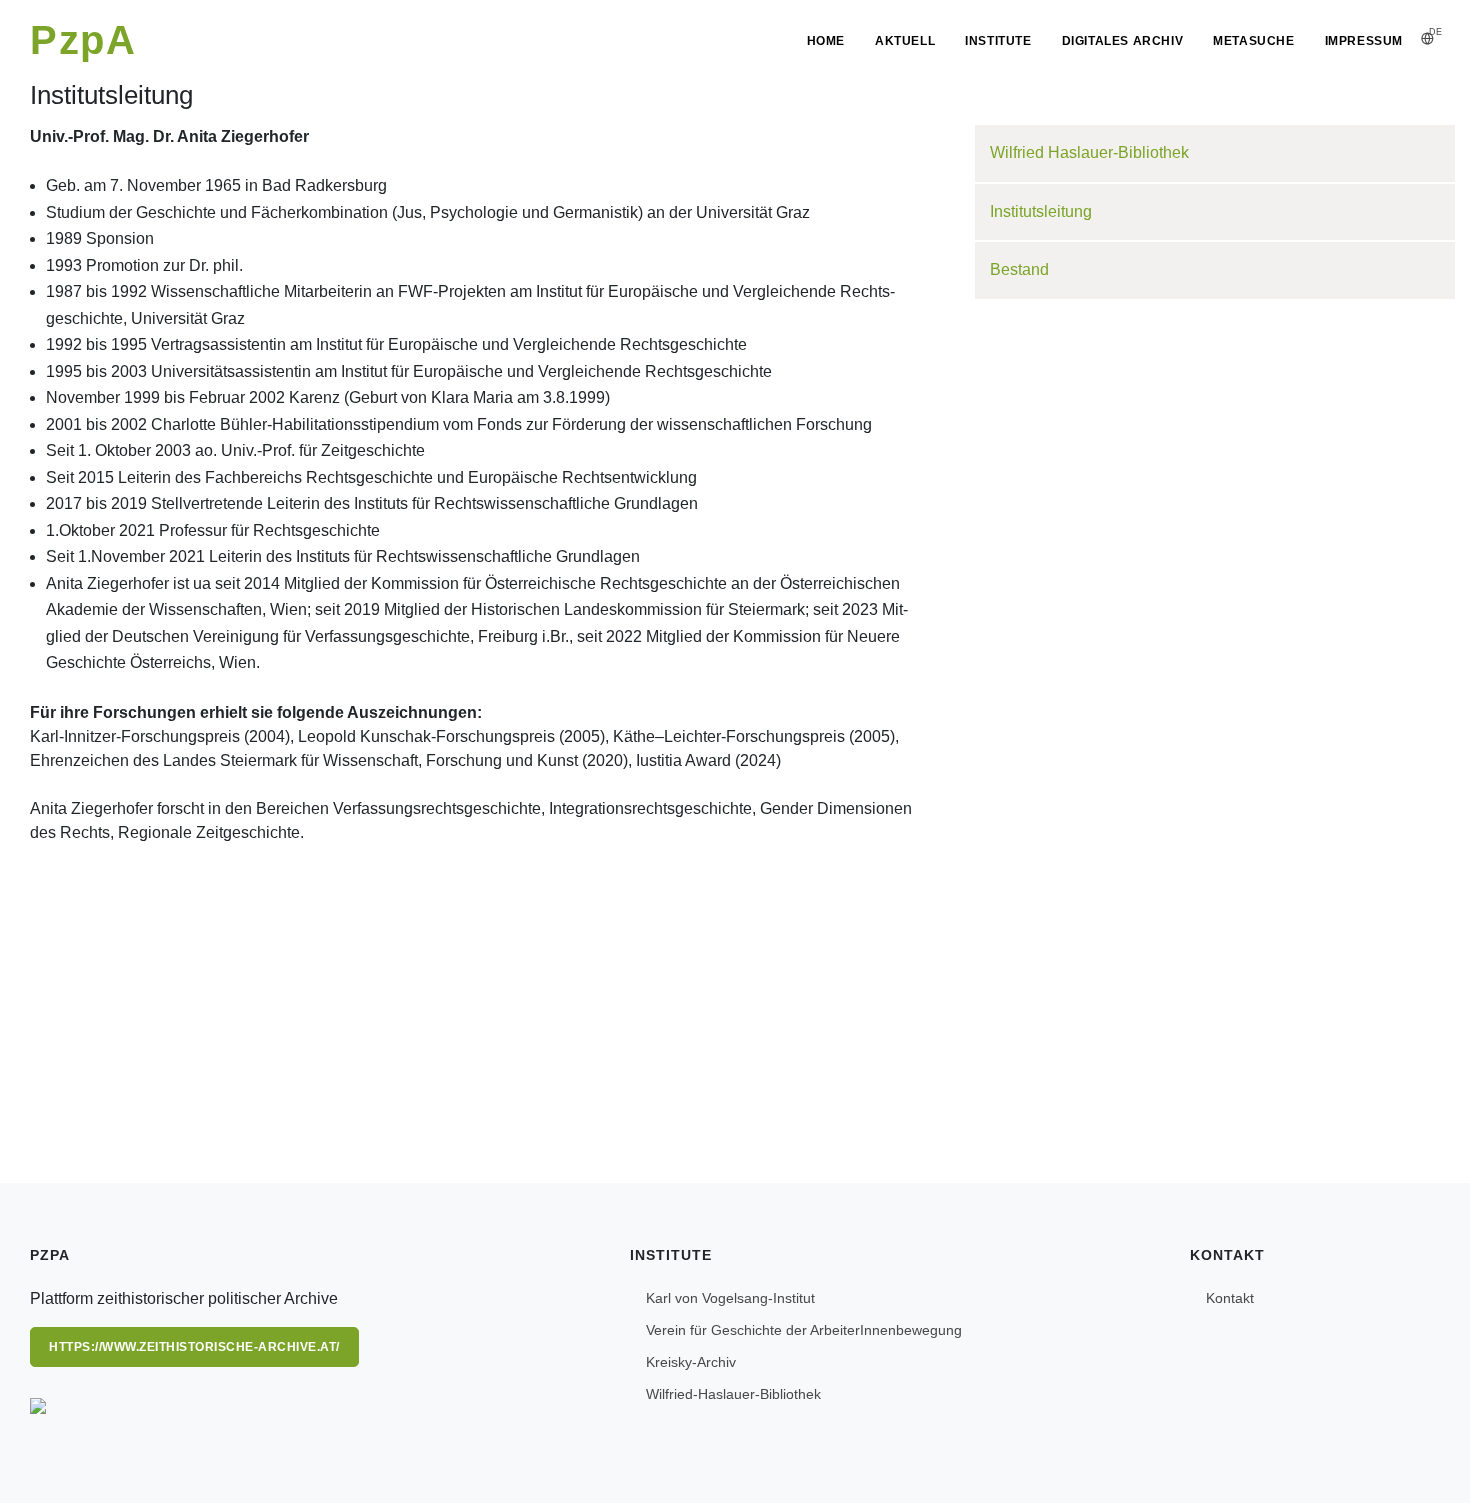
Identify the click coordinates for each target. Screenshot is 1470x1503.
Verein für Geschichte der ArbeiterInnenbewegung (804, 1330)
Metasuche (1253, 41)
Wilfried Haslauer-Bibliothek (1089, 152)
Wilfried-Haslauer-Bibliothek (733, 1394)
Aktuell (905, 41)
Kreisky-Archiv (691, 1362)
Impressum (1364, 41)
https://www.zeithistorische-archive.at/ (194, 1347)
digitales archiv (1123, 41)
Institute (998, 41)
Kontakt (1230, 1298)
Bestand (1019, 269)
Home (826, 41)
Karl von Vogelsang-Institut (730, 1298)
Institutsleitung (1041, 211)
